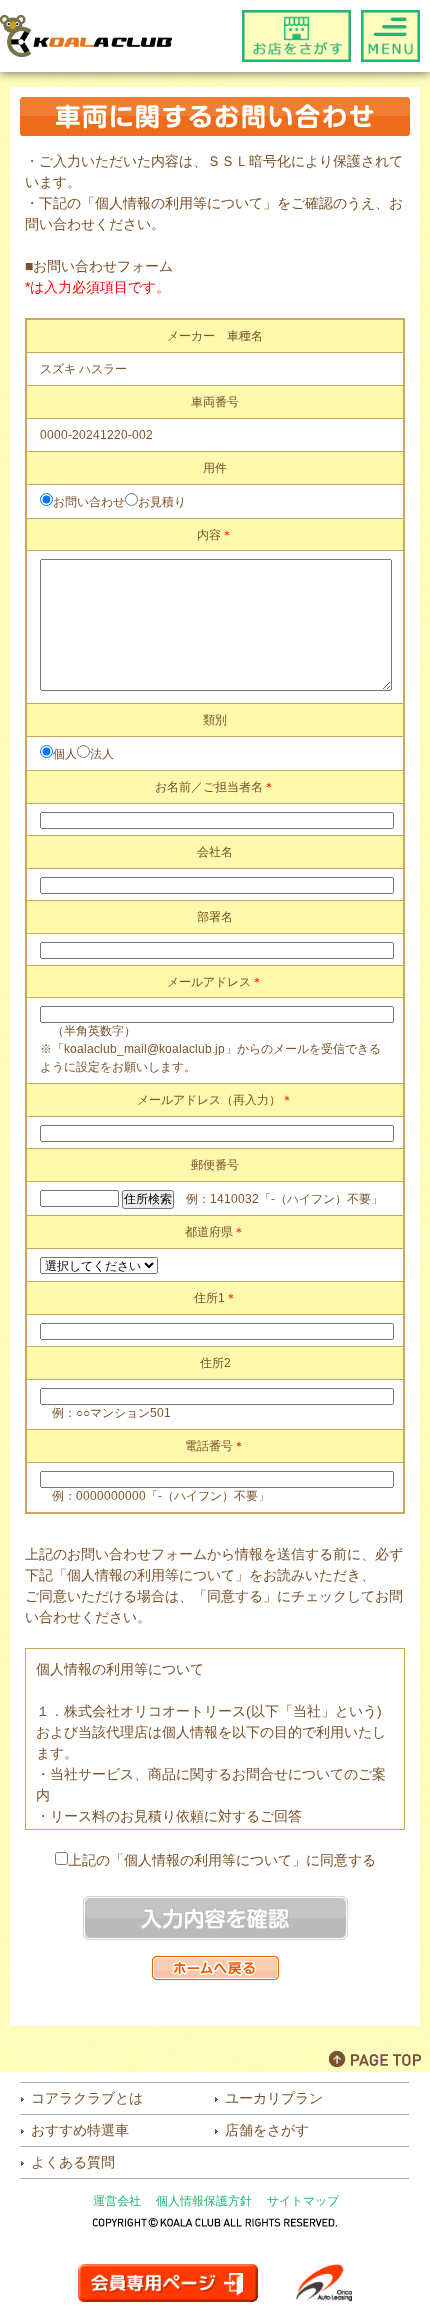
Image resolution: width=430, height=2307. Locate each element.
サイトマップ (303, 2200)
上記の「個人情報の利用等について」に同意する (222, 1860)
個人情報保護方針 (204, 2200)
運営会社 (117, 2200)
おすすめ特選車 (80, 2130)
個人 (65, 754)
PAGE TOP (375, 2059)
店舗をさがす (267, 2130)
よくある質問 (73, 2162)
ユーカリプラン (274, 2098)
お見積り (162, 502)
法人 (102, 754)
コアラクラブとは (87, 2098)
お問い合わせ (89, 502)
